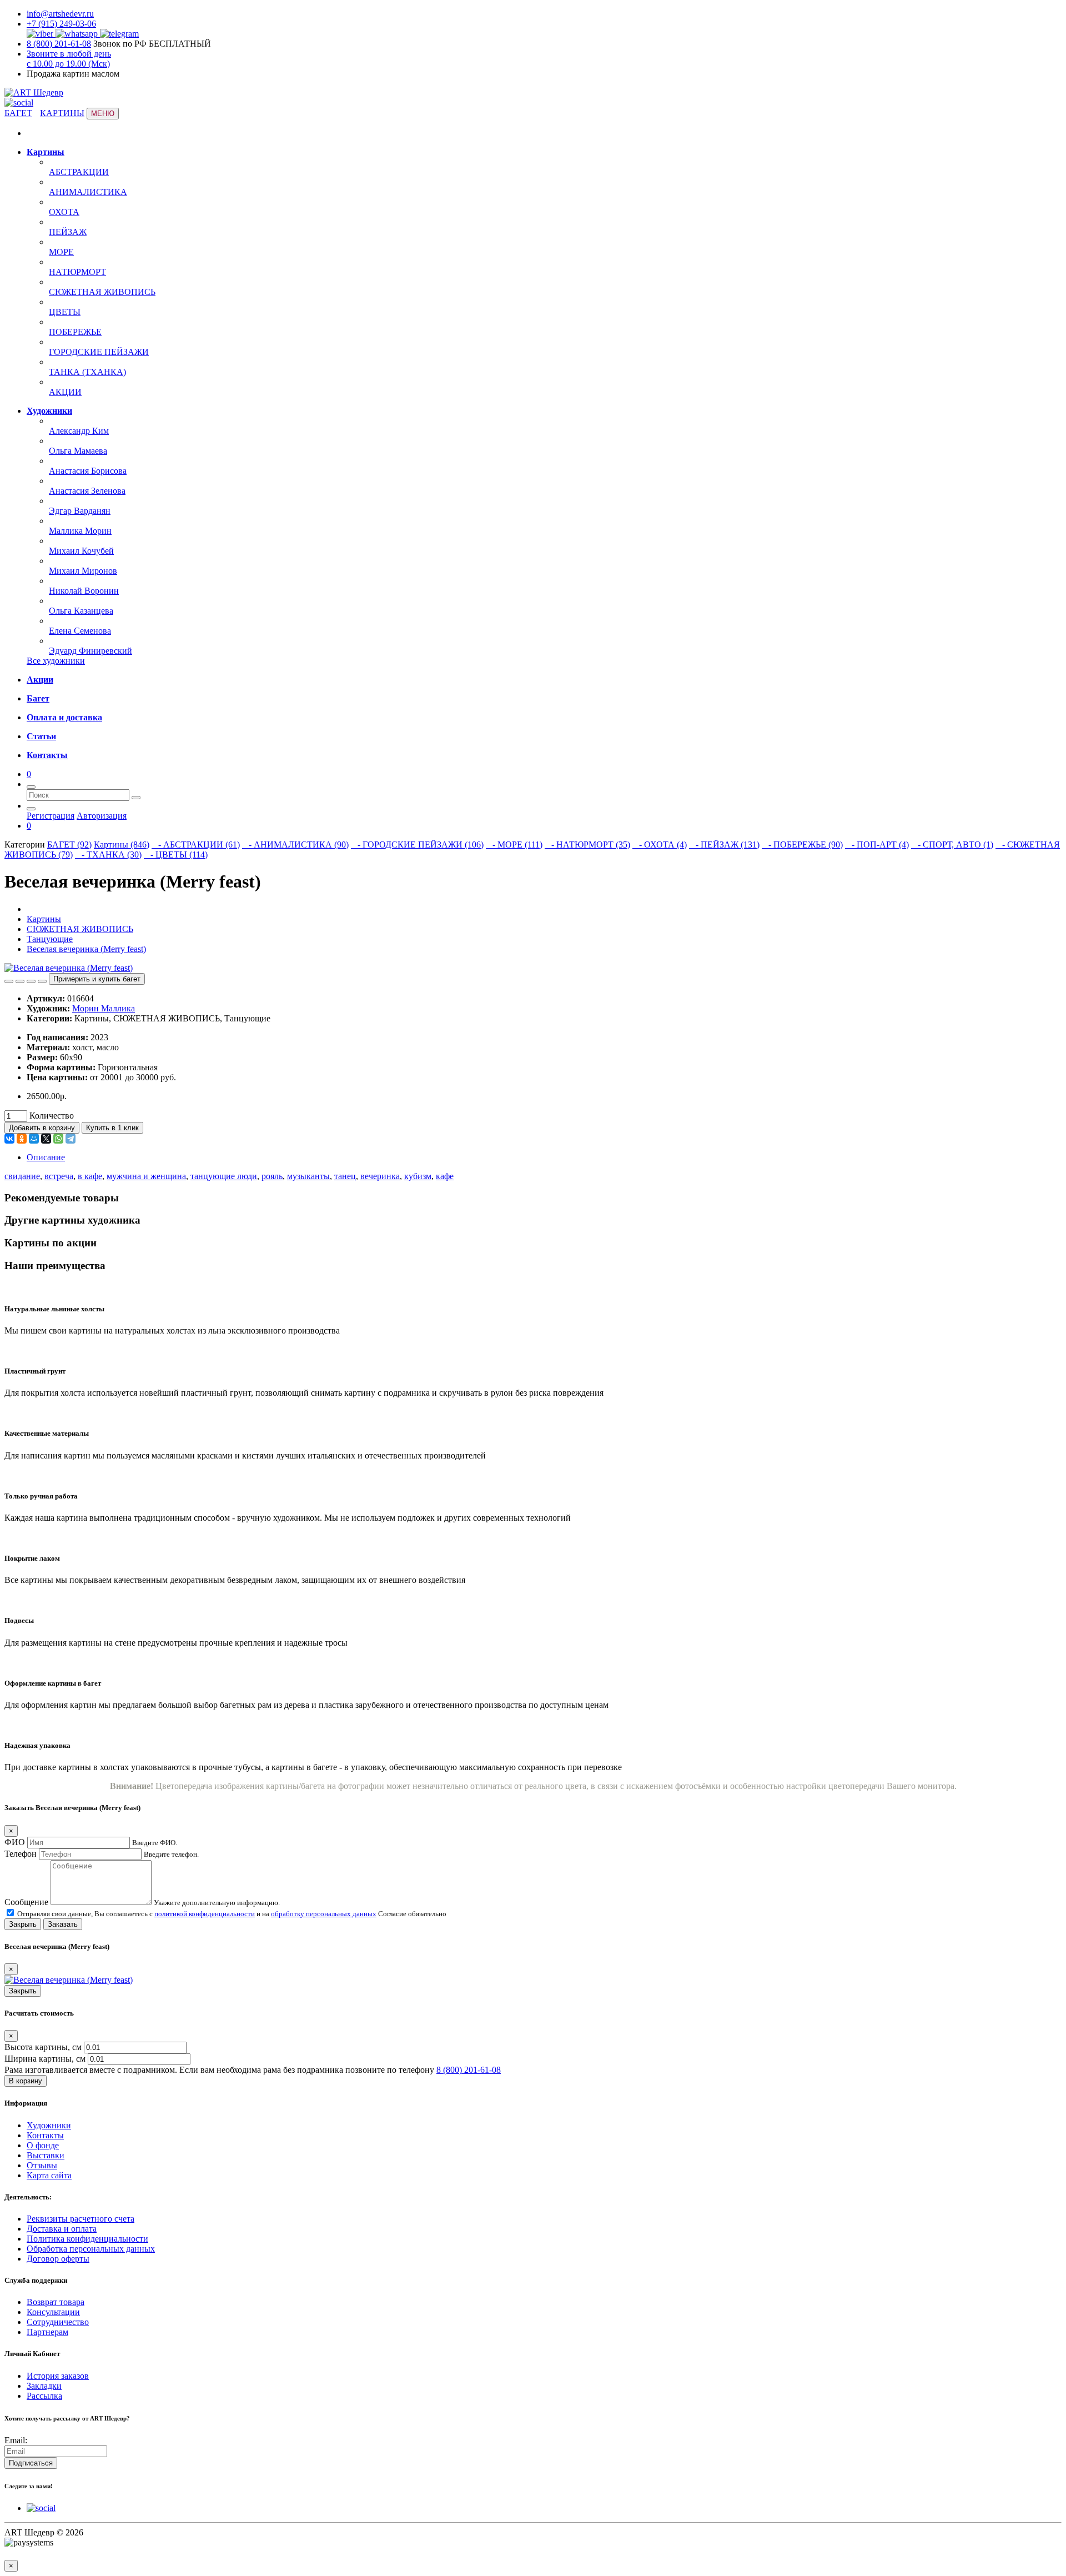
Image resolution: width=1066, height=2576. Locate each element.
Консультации (53, 2312)
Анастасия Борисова (88, 471)
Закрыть (23, 1924)
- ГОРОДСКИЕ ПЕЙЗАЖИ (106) (417, 845)
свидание (22, 1176)
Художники (49, 2125)
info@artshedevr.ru (60, 14)
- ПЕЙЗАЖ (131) (724, 845)
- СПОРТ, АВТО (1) (952, 845)
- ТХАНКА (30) (108, 855)
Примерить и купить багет (97, 979)
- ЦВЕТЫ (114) (176, 855)
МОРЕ (61, 252)
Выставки (46, 2155)
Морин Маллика (104, 1008)
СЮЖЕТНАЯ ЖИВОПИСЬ (102, 292)
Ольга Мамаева (78, 451)
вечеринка (380, 1176)
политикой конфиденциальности (205, 1914)
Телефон (21, 1854)
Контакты (45, 2135)
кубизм (418, 1176)
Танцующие (50, 939)
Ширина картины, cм (46, 2059)
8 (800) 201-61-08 (59, 44)
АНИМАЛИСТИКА (88, 192)
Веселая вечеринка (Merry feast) (86, 949)
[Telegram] (71, 1139)
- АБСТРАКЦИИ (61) (196, 845)
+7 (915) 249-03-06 (61, 24)
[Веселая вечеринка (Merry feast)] (69, 968)
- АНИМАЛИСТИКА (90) (295, 845)
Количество (52, 1116)
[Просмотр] (42, 981)
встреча (59, 1176)
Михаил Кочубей (81, 551)
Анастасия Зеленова (87, 491)
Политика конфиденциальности (87, 2239)
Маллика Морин (80, 531)
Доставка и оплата (62, 2229)
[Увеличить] (31, 981)
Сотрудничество (58, 2322)
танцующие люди (224, 1176)
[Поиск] (31, 787)
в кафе (90, 1176)
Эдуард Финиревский (90, 651)
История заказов (58, 2376)
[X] (46, 1139)
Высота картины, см (44, 2047)
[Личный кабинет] (31, 809)
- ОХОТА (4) (660, 845)
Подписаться (31, 2463)
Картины (44, 919)
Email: (16, 2440)
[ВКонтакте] (9, 1139)
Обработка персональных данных (91, 2249)
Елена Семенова (80, 631)
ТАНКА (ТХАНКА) (87, 372)
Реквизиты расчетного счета (81, 2219)
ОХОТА (64, 212)
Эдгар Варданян (80, 511)
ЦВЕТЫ (65, 312)
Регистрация (51, 816)
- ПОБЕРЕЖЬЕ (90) (802, 845)
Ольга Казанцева (81, 611)
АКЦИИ (65, 392)
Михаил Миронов (83, 571)
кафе (445, 1176)
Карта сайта (49, 2175)
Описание (46, 1157)
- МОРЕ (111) (514, 845)
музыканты (308, 1176)
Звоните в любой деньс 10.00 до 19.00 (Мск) (69, 59)
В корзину (26, 2081)
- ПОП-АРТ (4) (877, 845)
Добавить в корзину (42, 1128)
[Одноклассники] (22, 1139)
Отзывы (42, 2165)
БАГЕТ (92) (69, 845)
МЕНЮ (103, 114)
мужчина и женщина (146, 1176)
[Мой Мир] (34, 1139)
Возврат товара (56, 2302)
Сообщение (26, 1902)
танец (345, 1176)
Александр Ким (79, 431)
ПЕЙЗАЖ (68, 232)
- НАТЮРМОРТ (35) (587, 845)
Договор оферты (58, 2259)
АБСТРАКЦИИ (79, 172)
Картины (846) (122, 845)
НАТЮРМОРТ (77, 272)
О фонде (43, 2145)
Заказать (63, 1924)
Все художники (56, 661)
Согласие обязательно (412, 1914)
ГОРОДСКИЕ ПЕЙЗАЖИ (99, 352)
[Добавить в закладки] (9, 981)
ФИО (15, 1842)
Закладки (44, 2386)
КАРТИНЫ (62, 113)
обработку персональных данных (324, 1914)
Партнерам (47, 2332)
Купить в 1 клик (112, 1128)
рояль (272, 1176)
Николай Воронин (84, 591)
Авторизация (102, 816)
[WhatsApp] (58, 1139)
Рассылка (44, 2396)
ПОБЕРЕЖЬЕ (75, 332)
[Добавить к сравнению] (20, 981)
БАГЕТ (18, 113)
